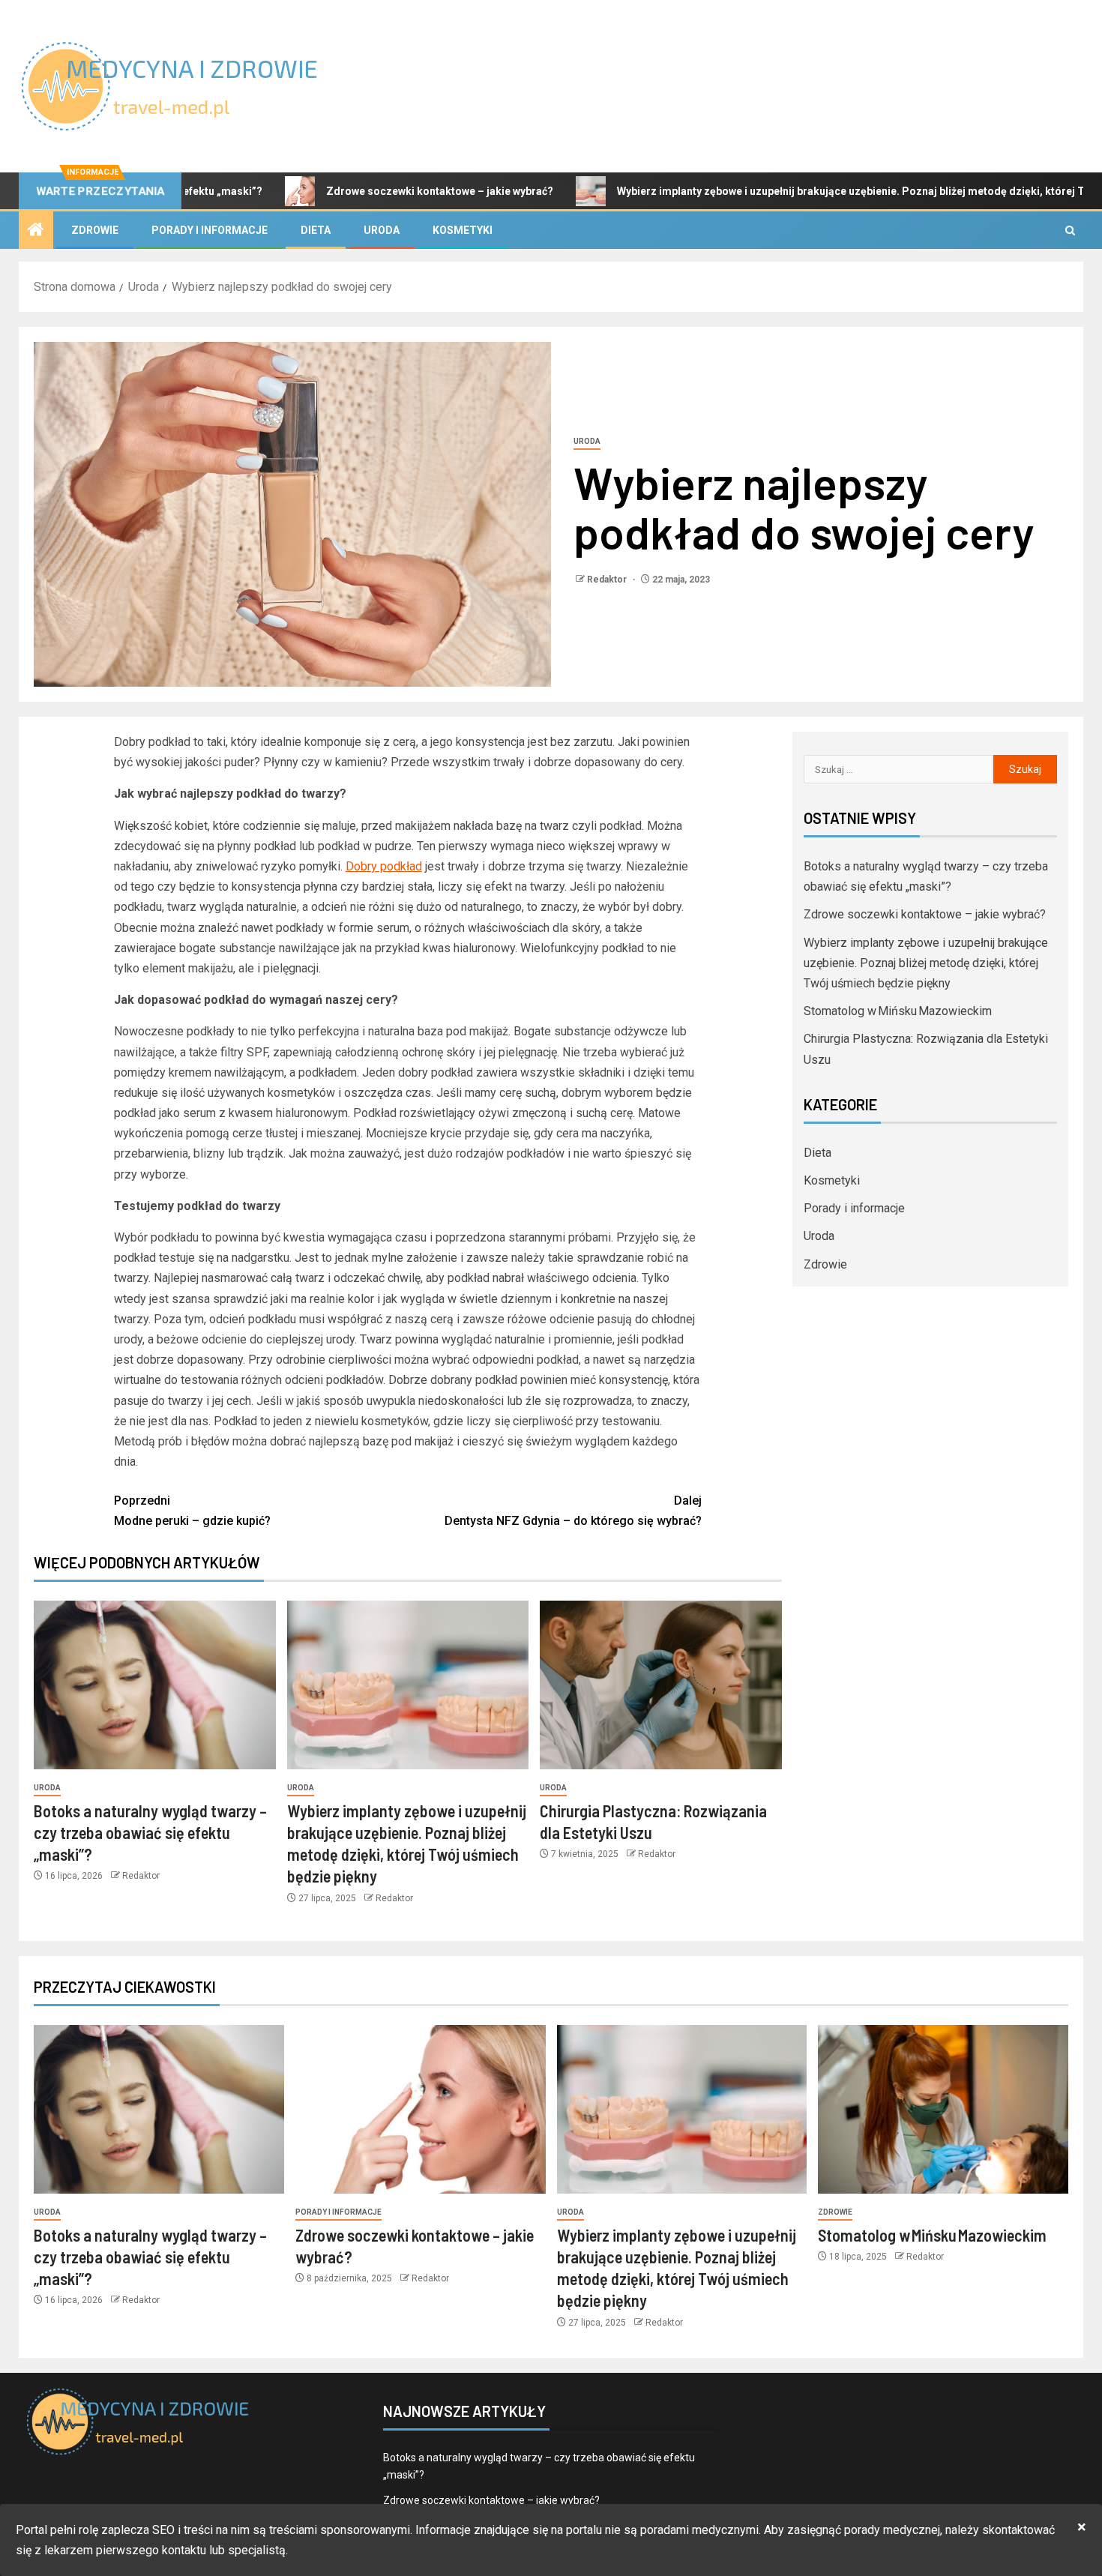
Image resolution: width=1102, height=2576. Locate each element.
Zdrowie (95, 230)
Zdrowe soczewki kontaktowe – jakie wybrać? (351, 191)
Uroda (382, 230)
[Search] (1070, 231)
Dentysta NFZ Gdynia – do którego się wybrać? (573, 1511)
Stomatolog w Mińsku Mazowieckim (898, 1011)
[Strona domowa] (36, 231)
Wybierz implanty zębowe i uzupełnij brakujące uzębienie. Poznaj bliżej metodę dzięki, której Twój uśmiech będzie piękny (926, 963)
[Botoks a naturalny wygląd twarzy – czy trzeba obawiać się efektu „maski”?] (155, 1685)
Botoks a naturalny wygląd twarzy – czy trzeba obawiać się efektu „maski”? (150, 1833)
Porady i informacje (210, 230)
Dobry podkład (384, 866)
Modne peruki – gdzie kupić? (192, 1511)
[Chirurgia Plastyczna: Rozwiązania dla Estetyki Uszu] (661, 1685)
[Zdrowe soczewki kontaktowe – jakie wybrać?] (421, 2109)
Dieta (316, 230)
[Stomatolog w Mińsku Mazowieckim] (943, 2109)
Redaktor (608, 580)
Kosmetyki (463, 230)
